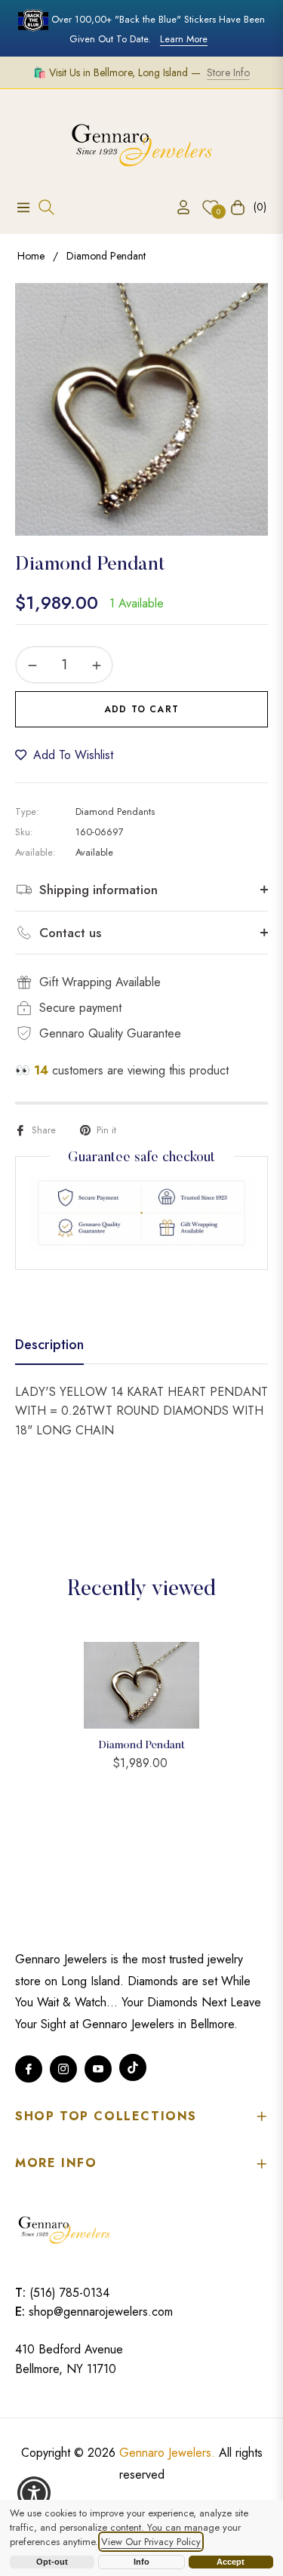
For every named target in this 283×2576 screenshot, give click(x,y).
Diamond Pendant (141, 1746)
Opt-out (52, 2562)
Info (141, 2562)
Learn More (184, 39)
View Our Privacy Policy (151, 2542)
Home (31, 256)
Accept (231, 2562)
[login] (177, 207)
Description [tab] (49, 1345)
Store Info (228, 72)
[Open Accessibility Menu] (34, 2493)
